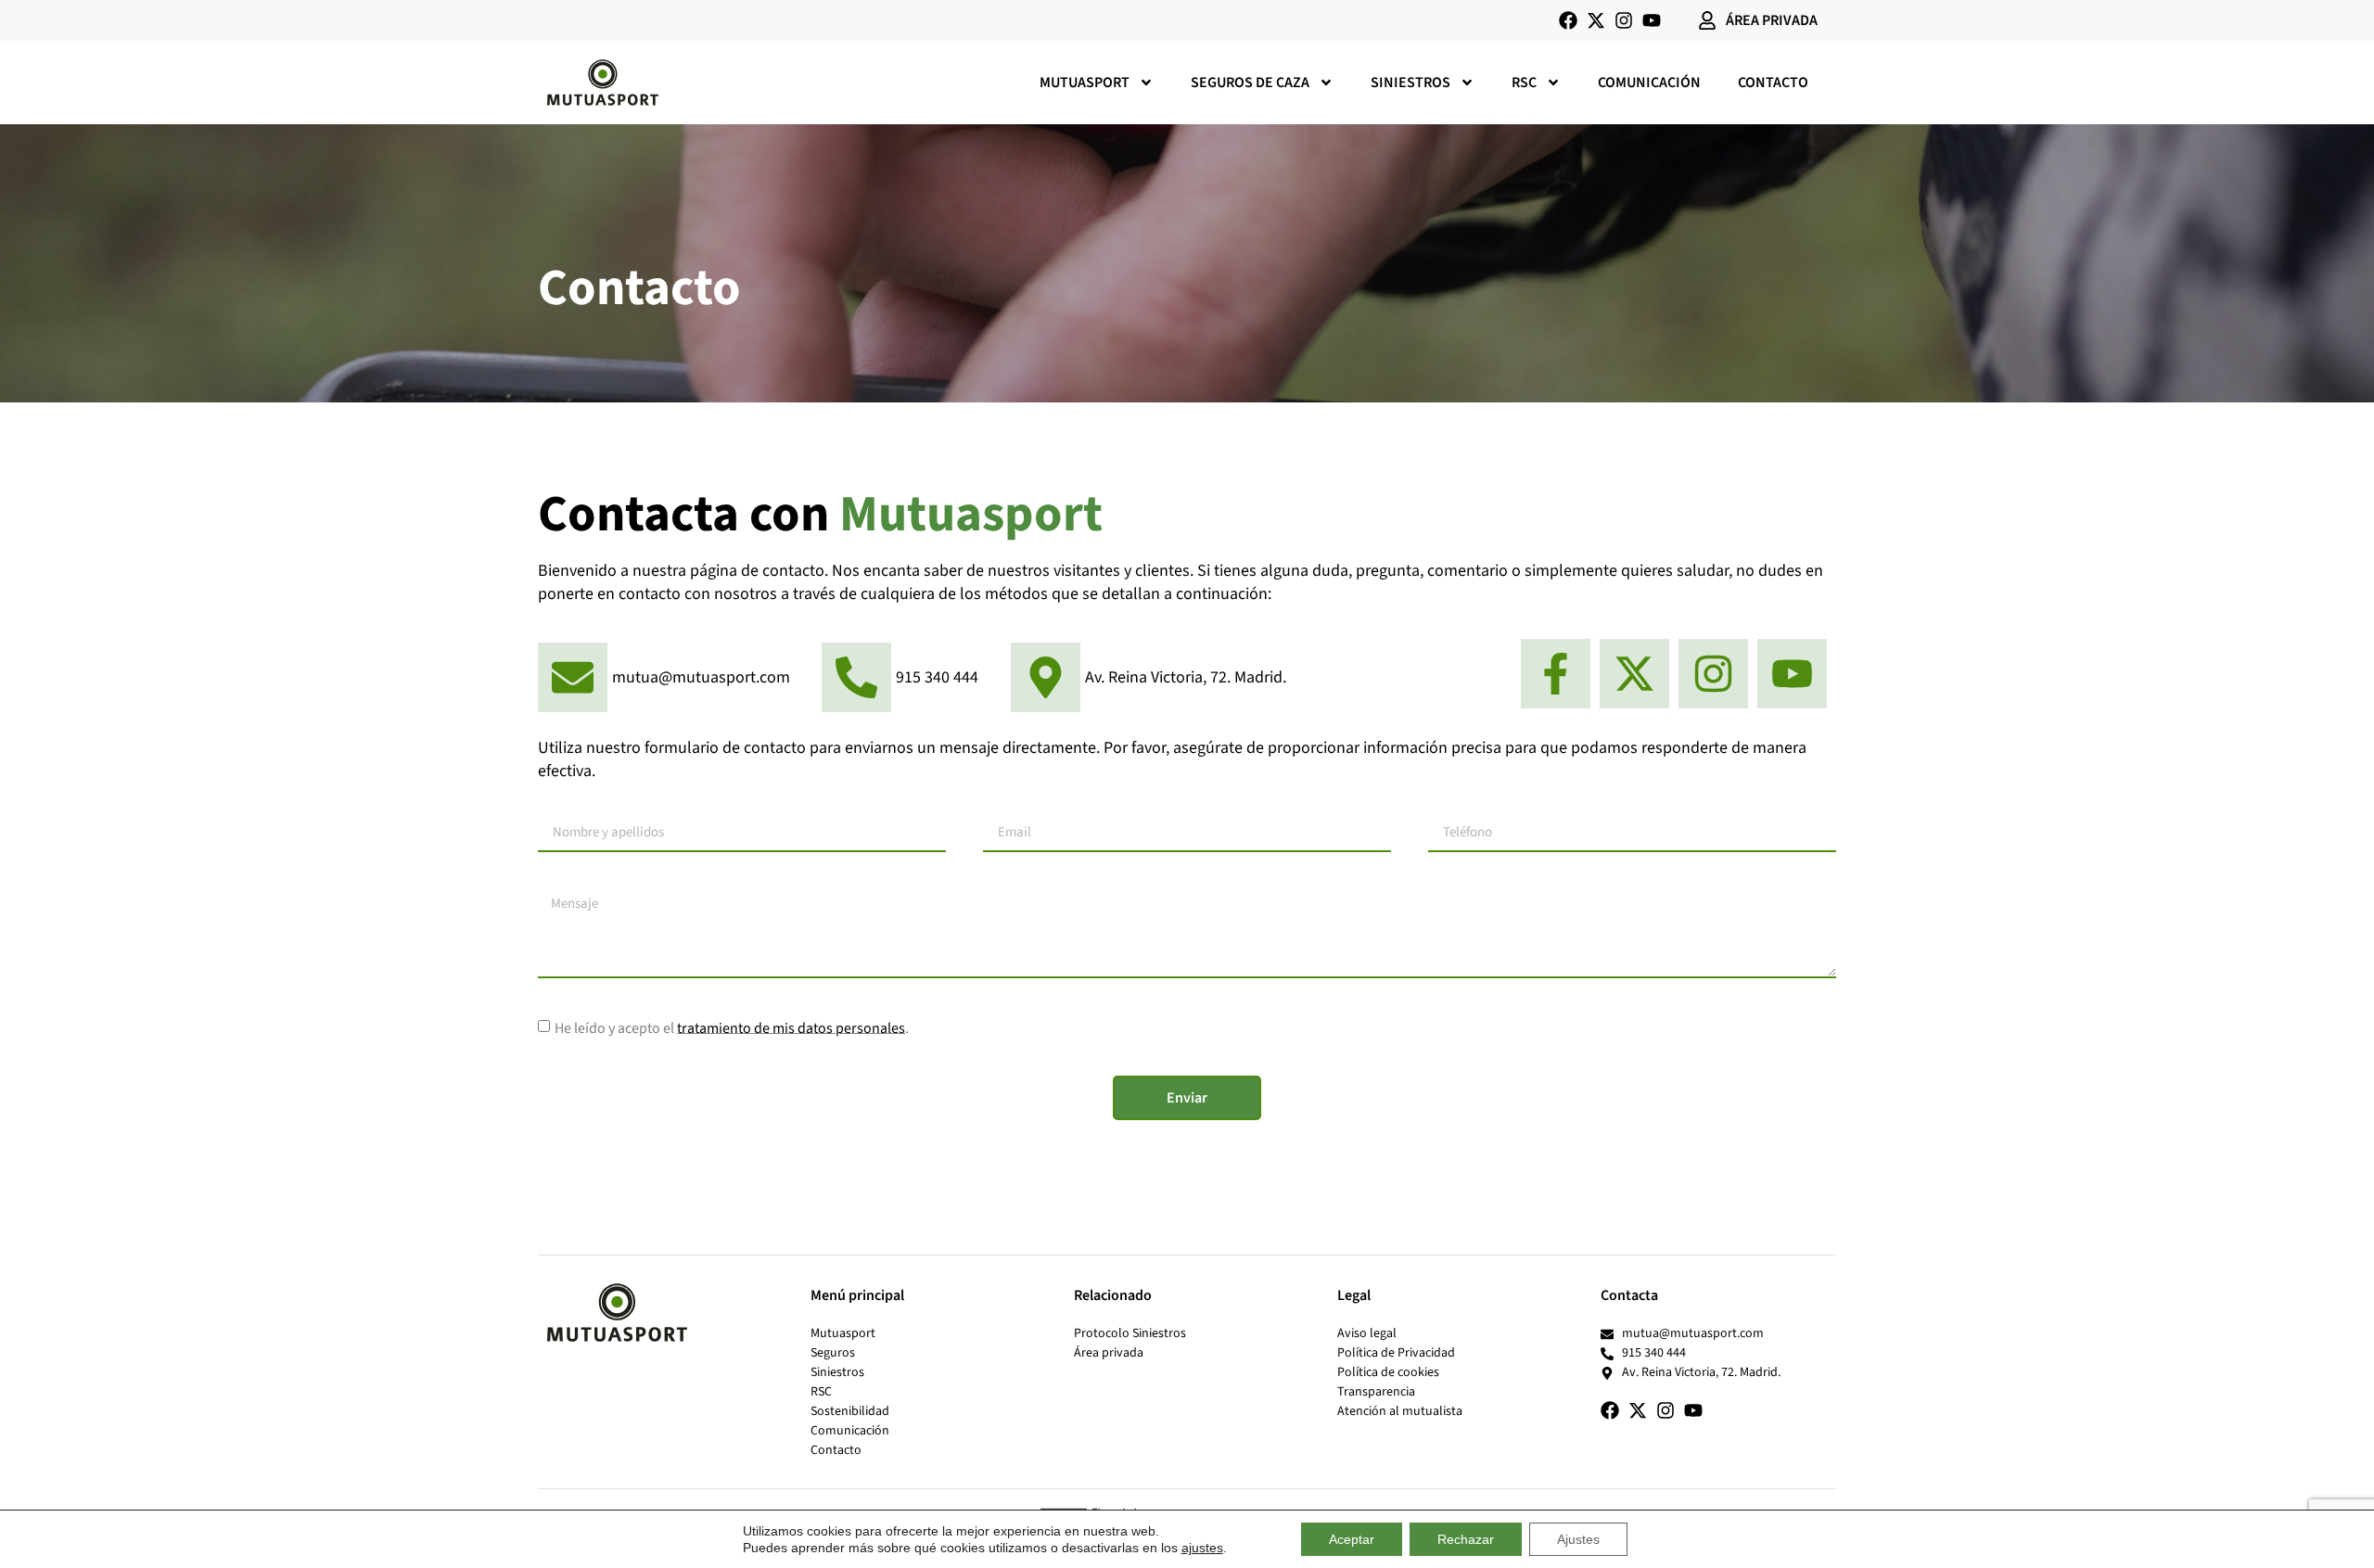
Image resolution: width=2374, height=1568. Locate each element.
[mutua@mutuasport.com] (666, 678)
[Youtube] (1652, 20)
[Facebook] (1568, 20)
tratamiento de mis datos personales (791, 1027)
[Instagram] (1624, 20)
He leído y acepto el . (732, 1027)
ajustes (1202, 1548)
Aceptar (1352, 1539)
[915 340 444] (902, 678)
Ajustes (1578, 1539)
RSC (1524, 83)
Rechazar (1466, 1539)
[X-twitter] (1596, 20)
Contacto (1773, 83)
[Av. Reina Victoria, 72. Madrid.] (1151, 677)
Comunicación (1649, 83)
